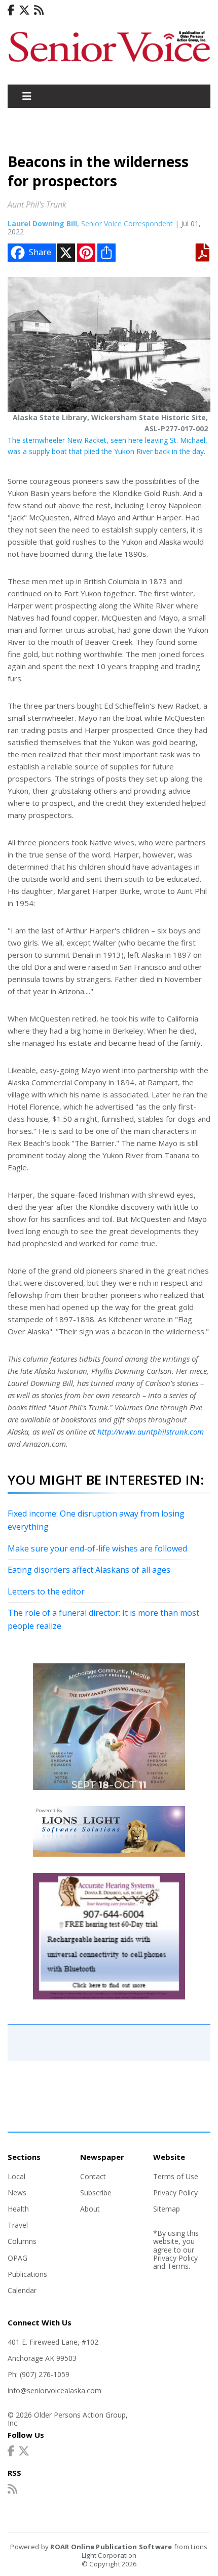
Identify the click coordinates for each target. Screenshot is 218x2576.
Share (40, 252)
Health (18, 2209)
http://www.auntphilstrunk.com (151, 1432)
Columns (22, 2241)
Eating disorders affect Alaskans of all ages (89, 1570)
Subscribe (96, 2193)
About (90, 2209)
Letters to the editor (46, 1591)
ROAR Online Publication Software (111, 2547)
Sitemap (167, 2209)
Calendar (22, 2290)
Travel (18, 2225)
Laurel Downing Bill (42, 223)
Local (16, 2176)
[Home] (109, 63)
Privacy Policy (175, 2193)
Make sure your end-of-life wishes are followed (97, 1548)
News (17, 2193)
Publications (27, 2274)
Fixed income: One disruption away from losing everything (96, 1520)
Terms (178, 2266)
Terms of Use (176, 2176)
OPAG (17, 2258)
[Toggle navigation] (27, 96)
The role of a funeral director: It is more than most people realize (103, 1619)
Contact (93, 2176)
